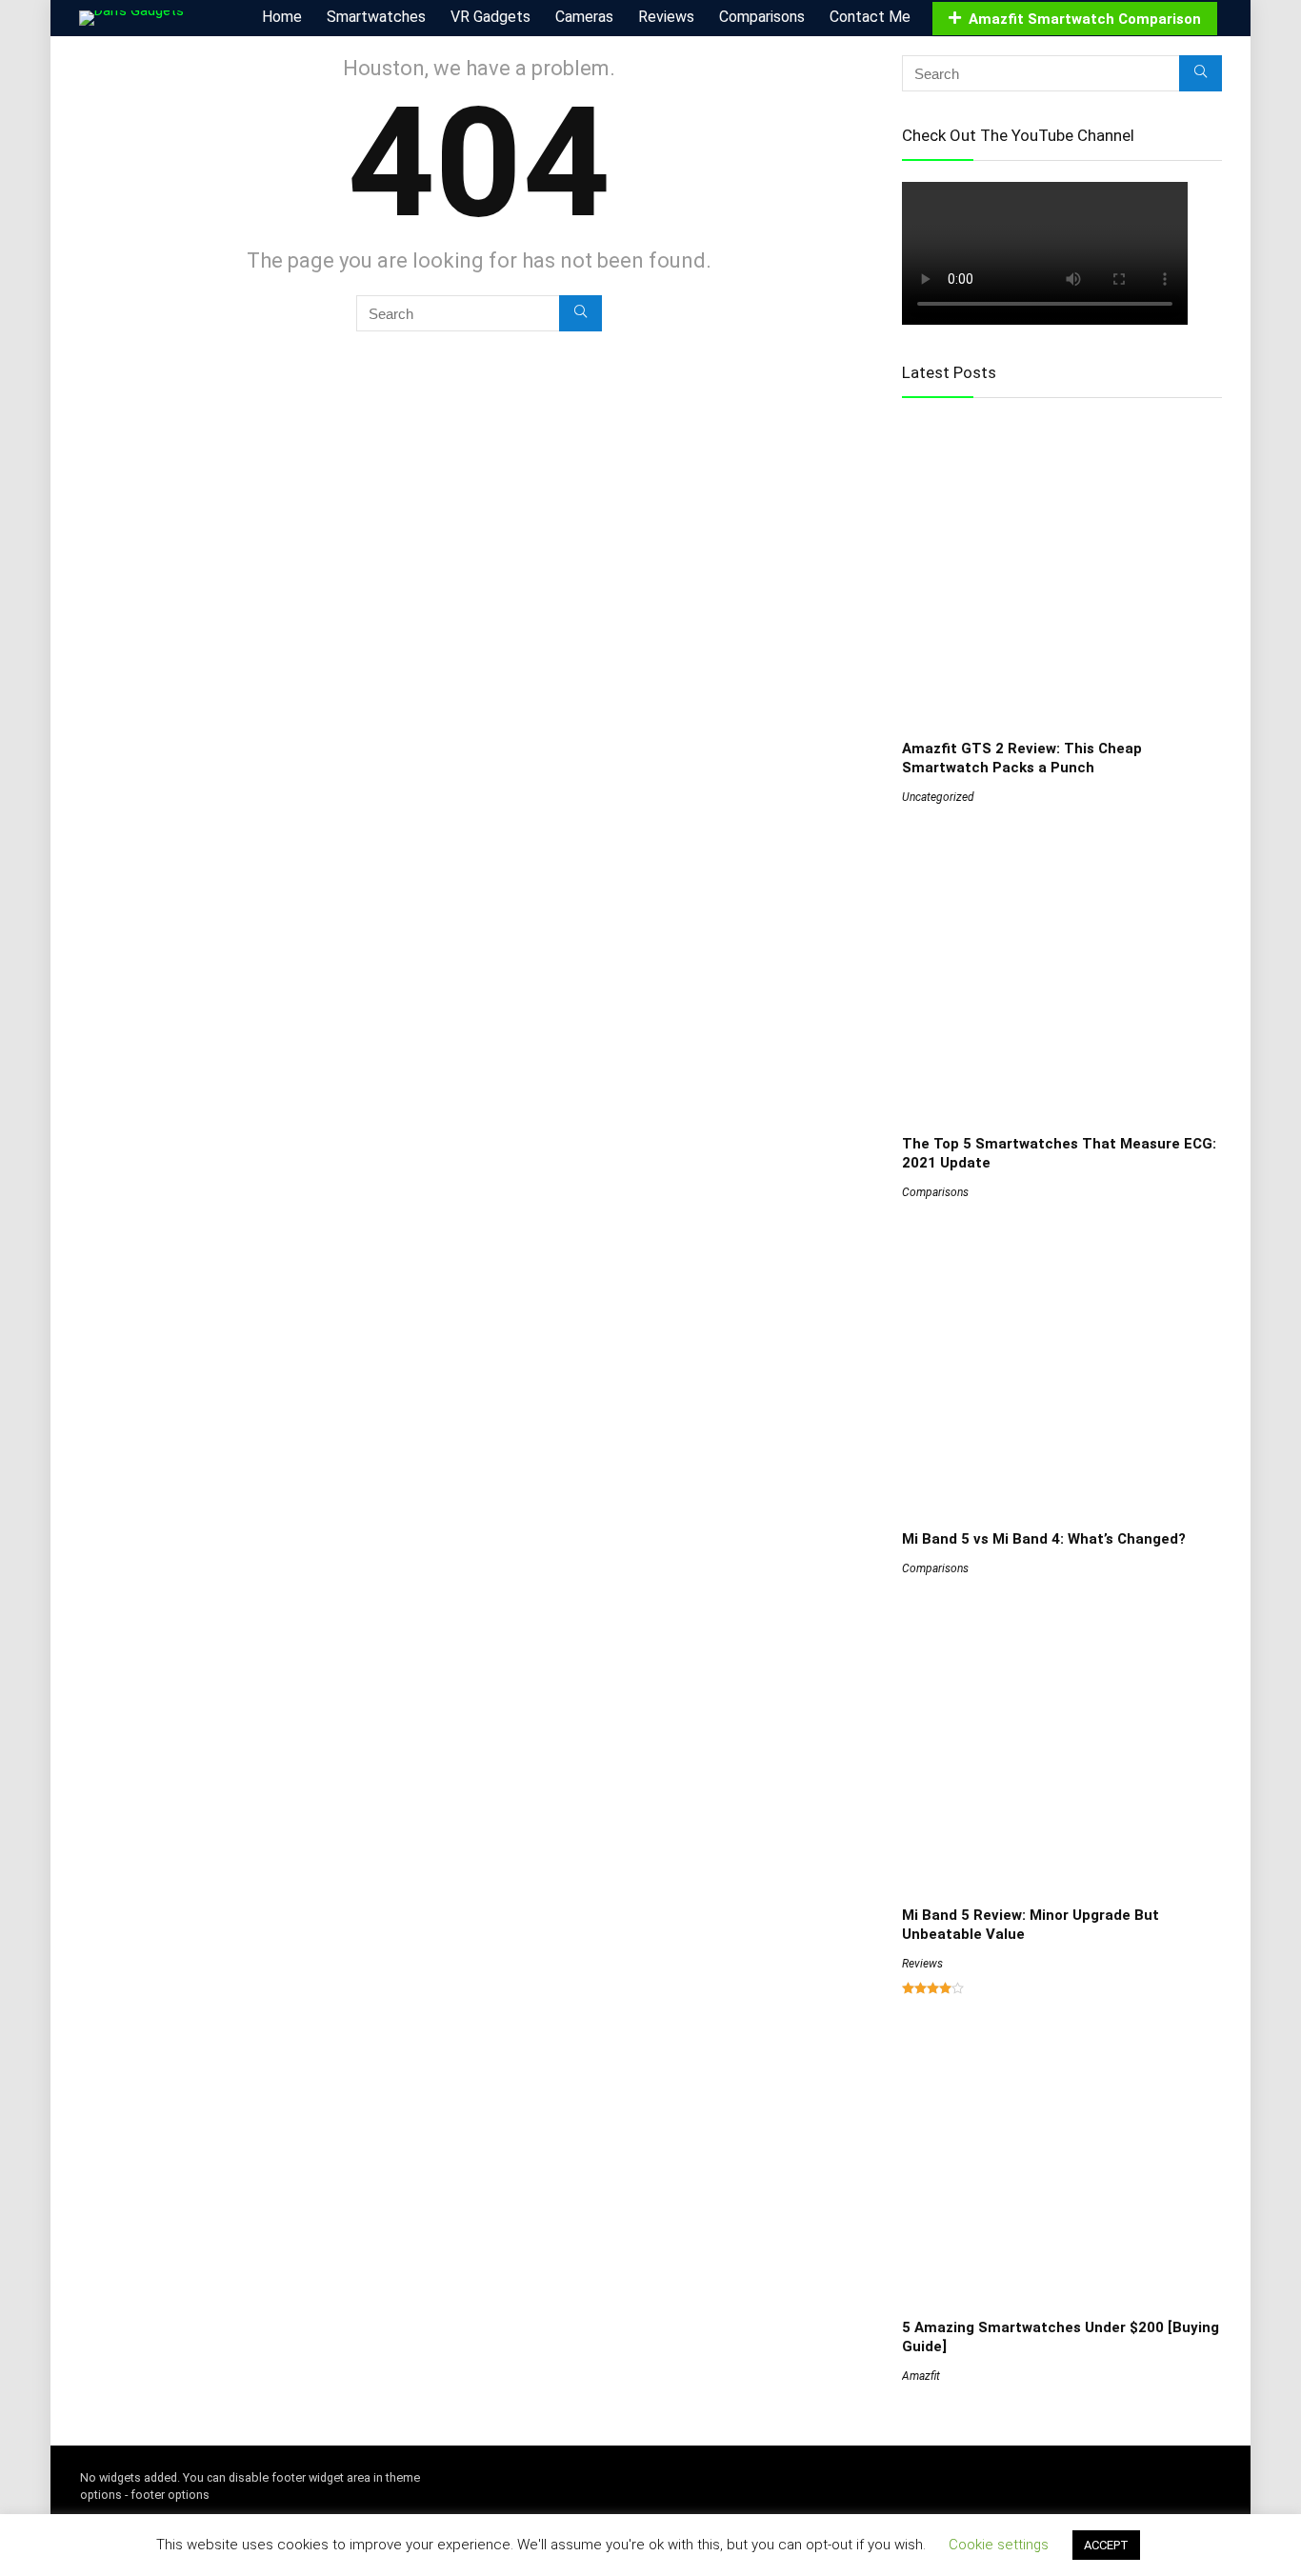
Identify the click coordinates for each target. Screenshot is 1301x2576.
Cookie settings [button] (999, 2545)
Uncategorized (938, 797)
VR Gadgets (490, 17)
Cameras (584, 17)
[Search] (580, 313)
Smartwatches (376, 17)
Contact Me (870, 17)
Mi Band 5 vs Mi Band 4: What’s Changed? (1044, 1539)
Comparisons (762, 17)
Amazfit (921, 2376)
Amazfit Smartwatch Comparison (1085, 19)
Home (282, 17)
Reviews (666, 17)
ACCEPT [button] (1106, 2545)
